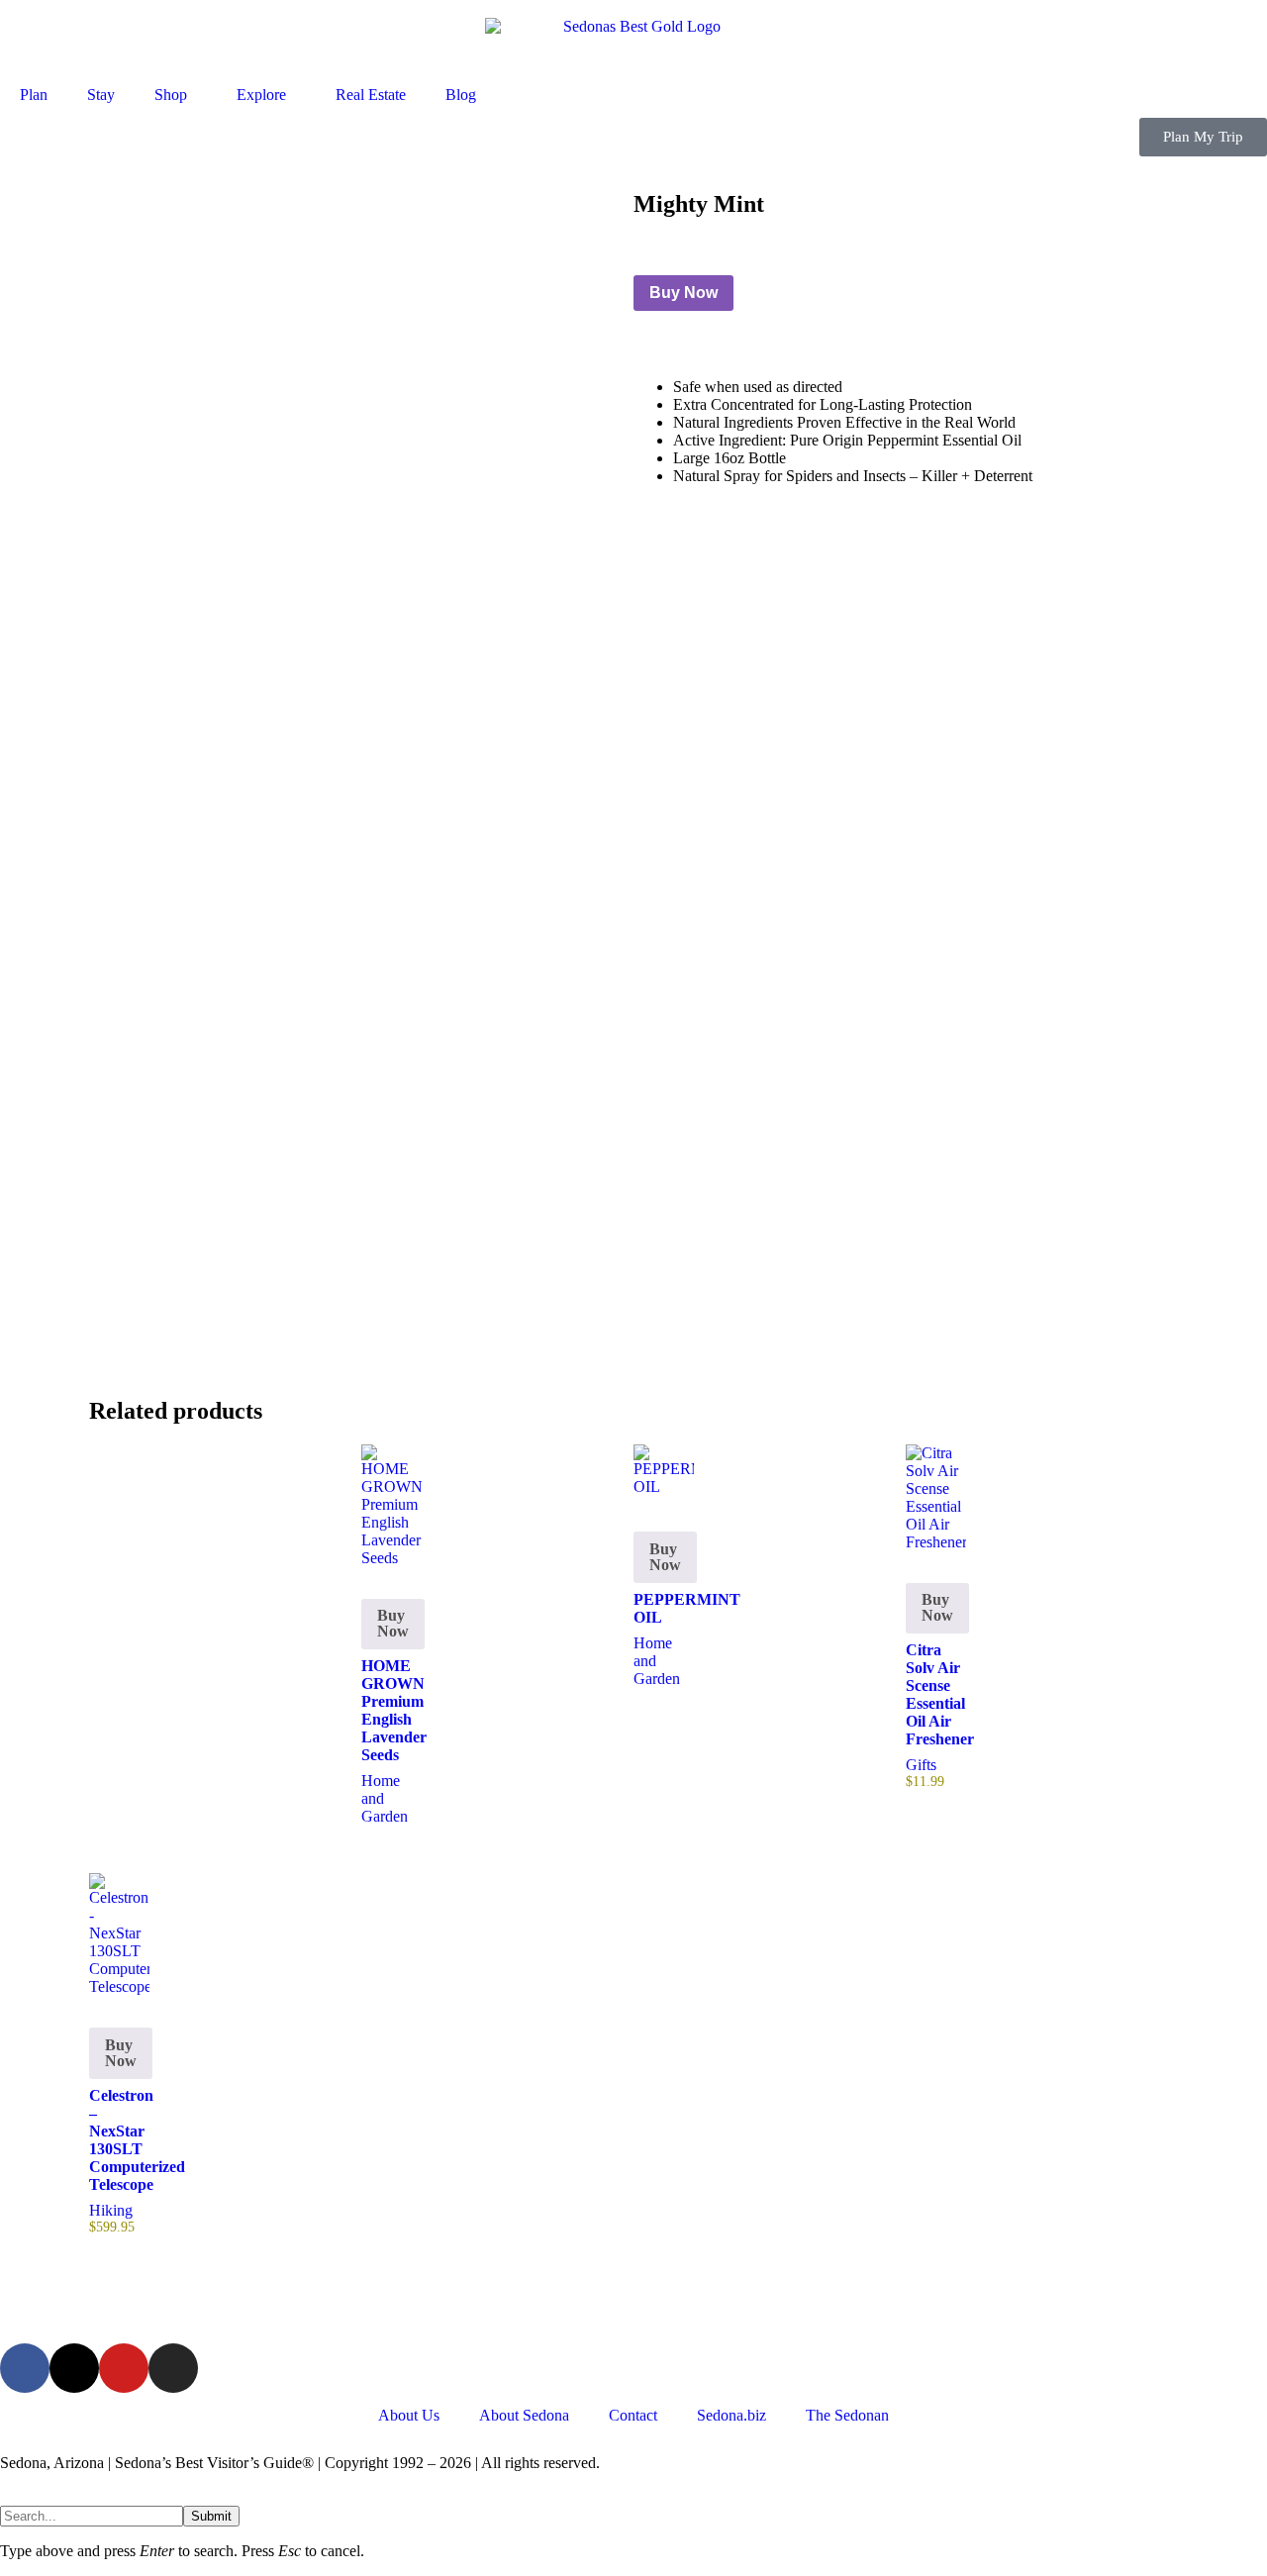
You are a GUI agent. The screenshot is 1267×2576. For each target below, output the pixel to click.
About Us (409, 2415)
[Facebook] (25, 2368)
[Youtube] (124, 2368)
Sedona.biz (731, 2415)
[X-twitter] (74, 2368)
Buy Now (683, 293)
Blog (461, 95)
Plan (34, 95)
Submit (211, 2516)
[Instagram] (173, 2368)
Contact (633, 2415)
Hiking (111, 2210)
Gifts (921, 1765)
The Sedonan (847, 2415)
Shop (171, 95)
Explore (261, 95)
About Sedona (524, 2415)
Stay (101, 95)
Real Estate (371, 95)
